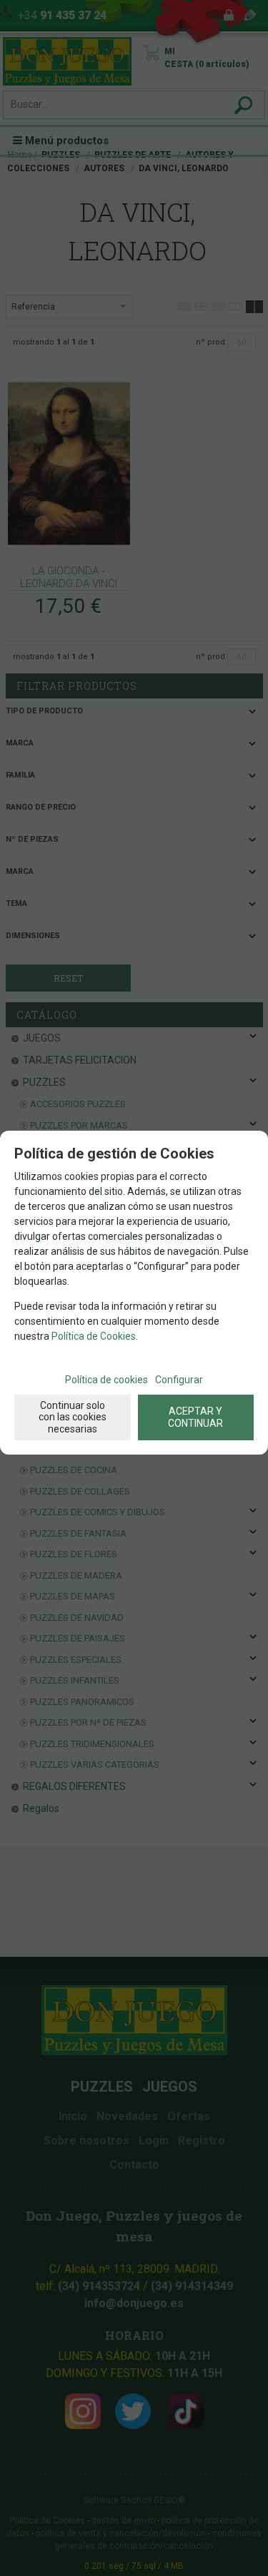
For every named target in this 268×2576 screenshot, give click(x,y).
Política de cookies (106, 1380)
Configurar (179, 1380)
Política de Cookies (94, 1336)
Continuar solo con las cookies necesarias (73, 1417)
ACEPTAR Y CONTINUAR (195, 1417)
